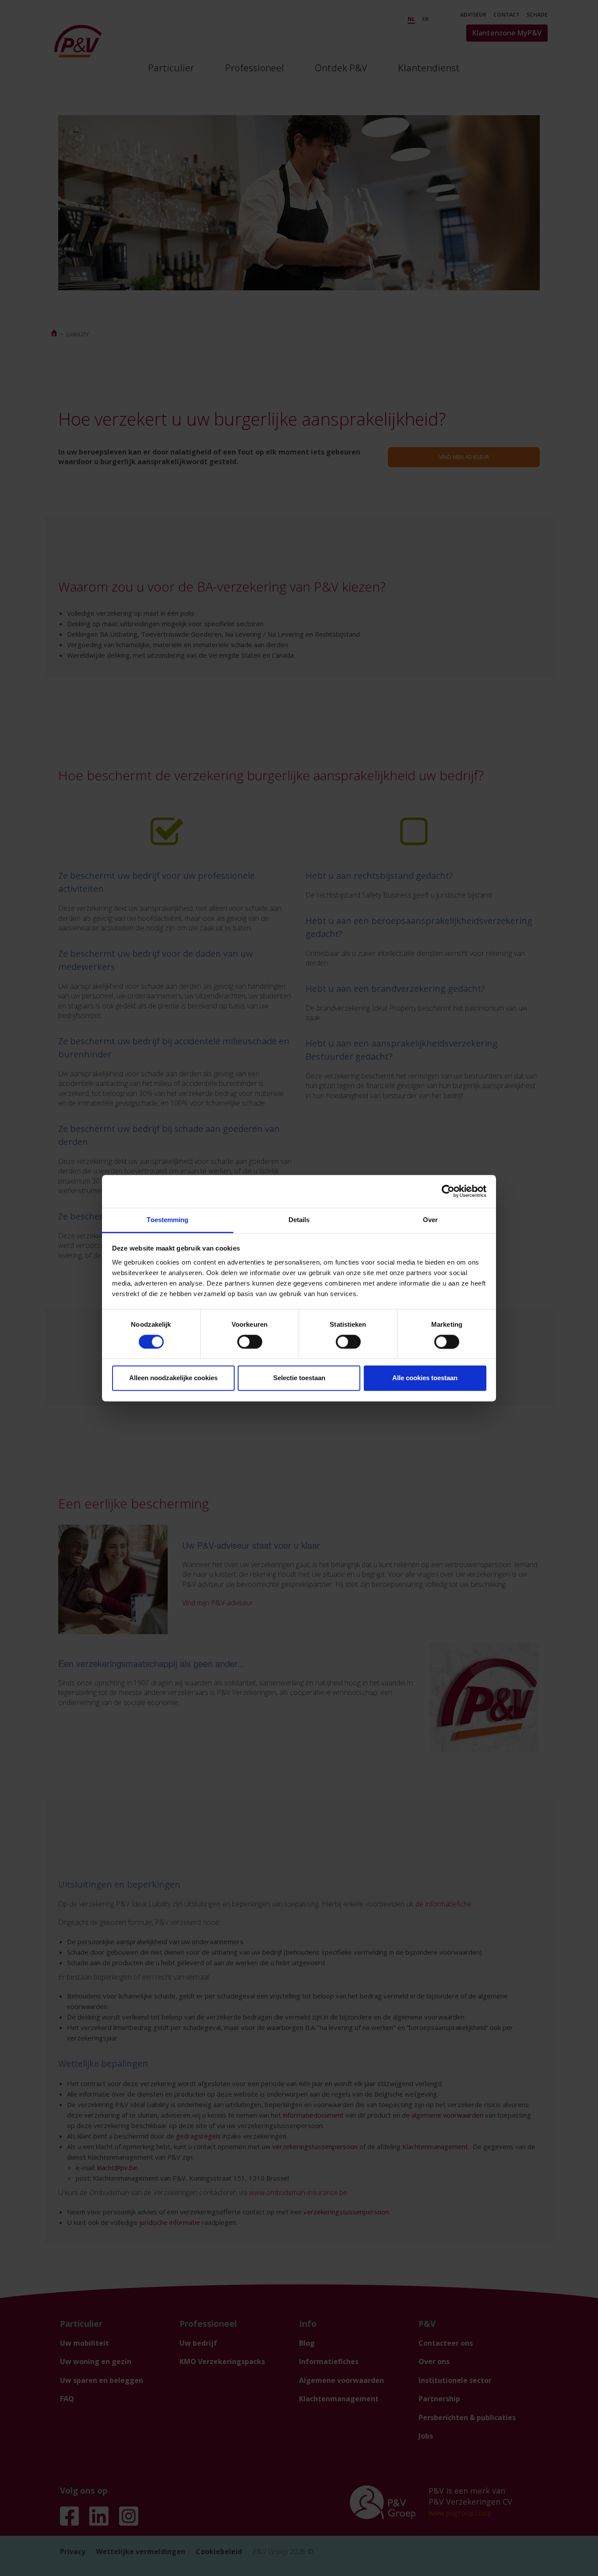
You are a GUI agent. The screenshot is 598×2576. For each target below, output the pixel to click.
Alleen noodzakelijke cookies (173, 1378)
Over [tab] (430, 1220)
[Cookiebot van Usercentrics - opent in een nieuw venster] (448, 1191)
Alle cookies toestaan (425, 1378)
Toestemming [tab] (167, 1220)
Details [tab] (299, 1220)
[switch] (250, 1342)
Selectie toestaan (299, 1378)
